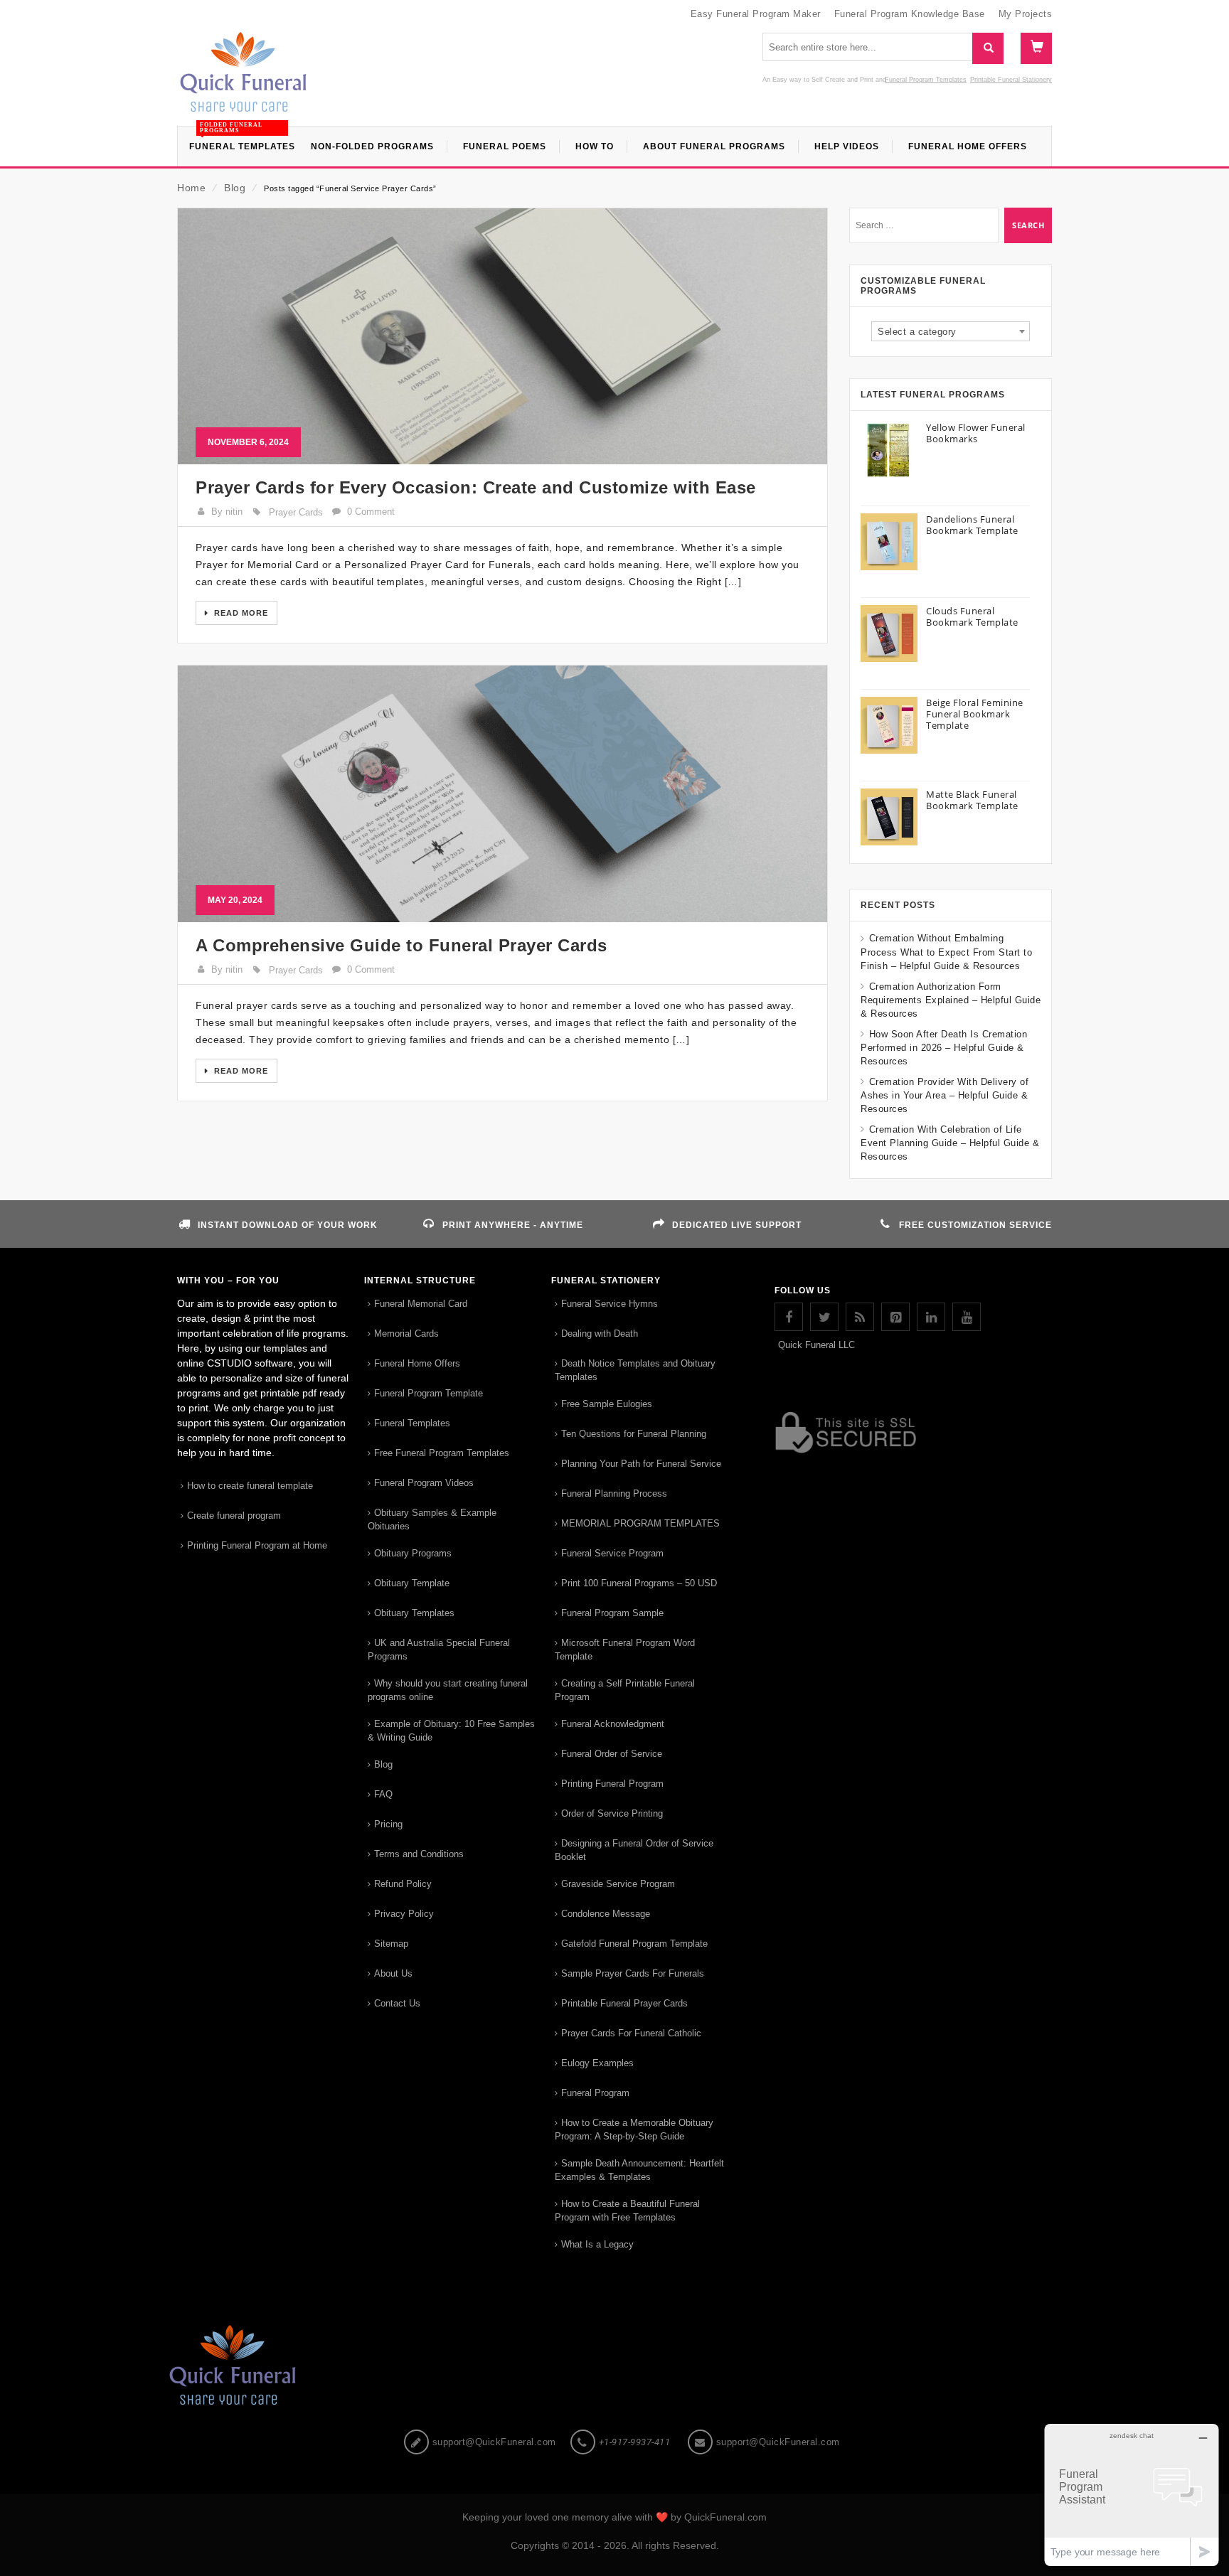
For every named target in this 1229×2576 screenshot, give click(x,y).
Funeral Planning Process (614, 1493)
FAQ (383, 1794)
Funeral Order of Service (612, 1754)
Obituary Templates (414, 1613)
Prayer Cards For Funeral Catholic (631, 2033)
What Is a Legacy (597, 2244)
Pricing (388, 1824)
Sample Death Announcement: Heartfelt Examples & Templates (639, 2170)
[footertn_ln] (931, 1317)
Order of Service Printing (612, 1813)
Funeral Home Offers (417, 1363)
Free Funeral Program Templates (442, 1453)
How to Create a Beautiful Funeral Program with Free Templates (627, 2211)
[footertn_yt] (967, 1317)
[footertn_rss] (860, 1317)
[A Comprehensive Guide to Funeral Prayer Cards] (502, 793)
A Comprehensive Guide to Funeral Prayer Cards (401, 945)
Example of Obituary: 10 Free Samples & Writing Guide (451, 1731)
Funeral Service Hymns (610, 1304)
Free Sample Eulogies (607, 1404)
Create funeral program (234, 1516)
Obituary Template (412, 1583)
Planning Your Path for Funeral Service (641, 1464)
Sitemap (391, 1944)
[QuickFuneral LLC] (243, 79)
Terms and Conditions (419, 1854)
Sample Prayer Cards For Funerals (633, 1973)
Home (191, 188)
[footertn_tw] (824, 1317)
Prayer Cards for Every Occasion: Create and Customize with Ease (476, 487)
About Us (393, 1973)
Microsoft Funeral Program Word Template (625, 1650)
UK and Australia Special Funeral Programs (439, 1650)
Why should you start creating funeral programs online (448, 1690)
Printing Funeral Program (612, 1784)
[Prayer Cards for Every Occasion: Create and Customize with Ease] (502, 336)
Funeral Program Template (429, 1393)
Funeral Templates (412, 1423)
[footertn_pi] (895, 1317)
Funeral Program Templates (926, 80)
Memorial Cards (406, 1334)
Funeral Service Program (612, 1553)
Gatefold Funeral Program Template (634, 1944)
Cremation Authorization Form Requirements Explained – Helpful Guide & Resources (951, 1000)
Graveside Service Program (618, 1884)
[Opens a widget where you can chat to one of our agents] (1132, 2495)
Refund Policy (403, 1884)
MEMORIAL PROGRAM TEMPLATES (640, 1523)
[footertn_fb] (789, 1317)
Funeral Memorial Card (421, 1304)
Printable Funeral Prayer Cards (624, 2003)
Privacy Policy (404, 1914)
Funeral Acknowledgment (613, 1724)
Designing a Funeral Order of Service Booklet (634, 1850)
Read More (240, 613)
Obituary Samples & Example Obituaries (432, 1519)
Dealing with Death (600, 1334)
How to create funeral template (250, 1486)
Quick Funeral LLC (816, 1345)
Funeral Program (595, 2093)
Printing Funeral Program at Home (257, 1545)
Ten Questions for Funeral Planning (634, 1434)
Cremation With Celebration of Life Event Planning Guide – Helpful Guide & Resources (950, 1143)
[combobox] (951, 331)
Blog (235, 188)
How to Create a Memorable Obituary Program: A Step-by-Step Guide (634, 2129)
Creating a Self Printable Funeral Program (625, 1690)
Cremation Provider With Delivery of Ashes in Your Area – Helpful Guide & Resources (945, 1095)
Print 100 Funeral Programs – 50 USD (639, 1583)
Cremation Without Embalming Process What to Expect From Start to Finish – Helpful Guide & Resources (946, 952)
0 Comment (371, 512)
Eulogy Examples (597, 2063)
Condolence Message (606, 1914)
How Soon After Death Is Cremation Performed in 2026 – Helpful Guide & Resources (944, 1048)
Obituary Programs (413, 1553)
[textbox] (951, 332)
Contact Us (397, 2003)
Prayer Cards (296, 512)
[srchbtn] (988, 48)
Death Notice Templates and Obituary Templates (635, 1370)
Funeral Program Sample (612, 1613)
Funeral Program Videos (424, 1483)
